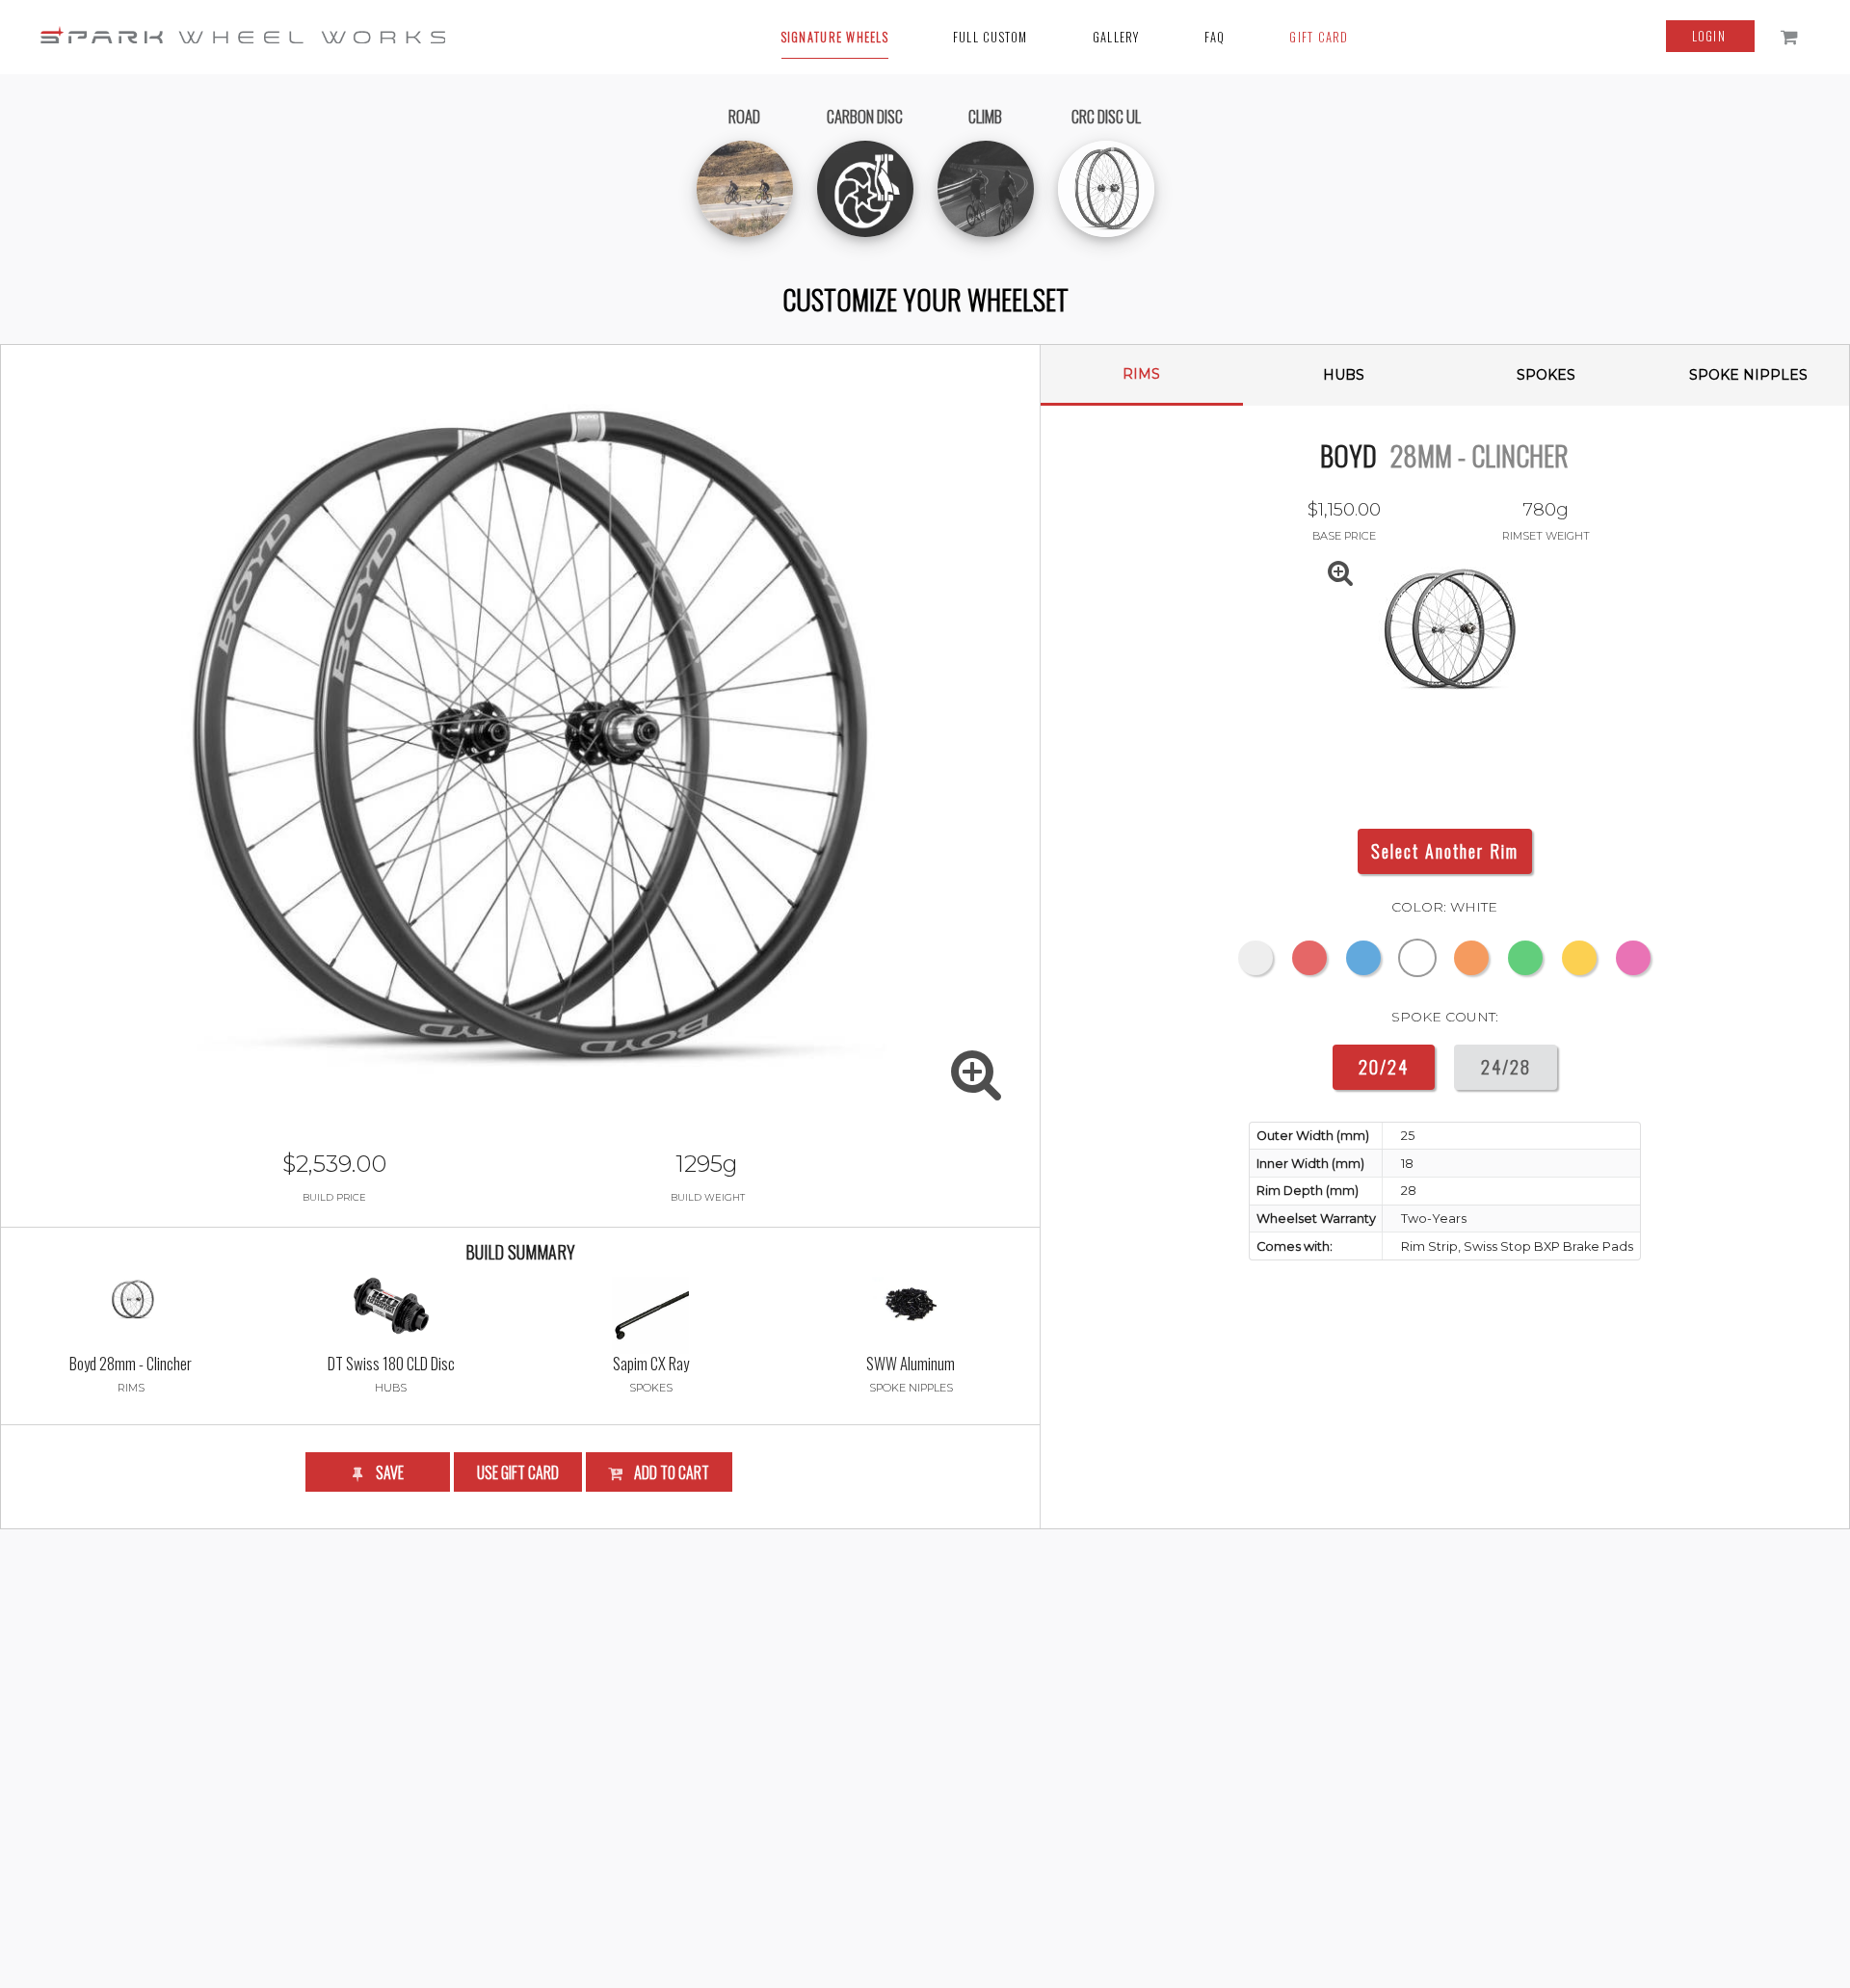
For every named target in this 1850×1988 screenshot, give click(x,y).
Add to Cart (670, 1472)
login (1711, 36)
